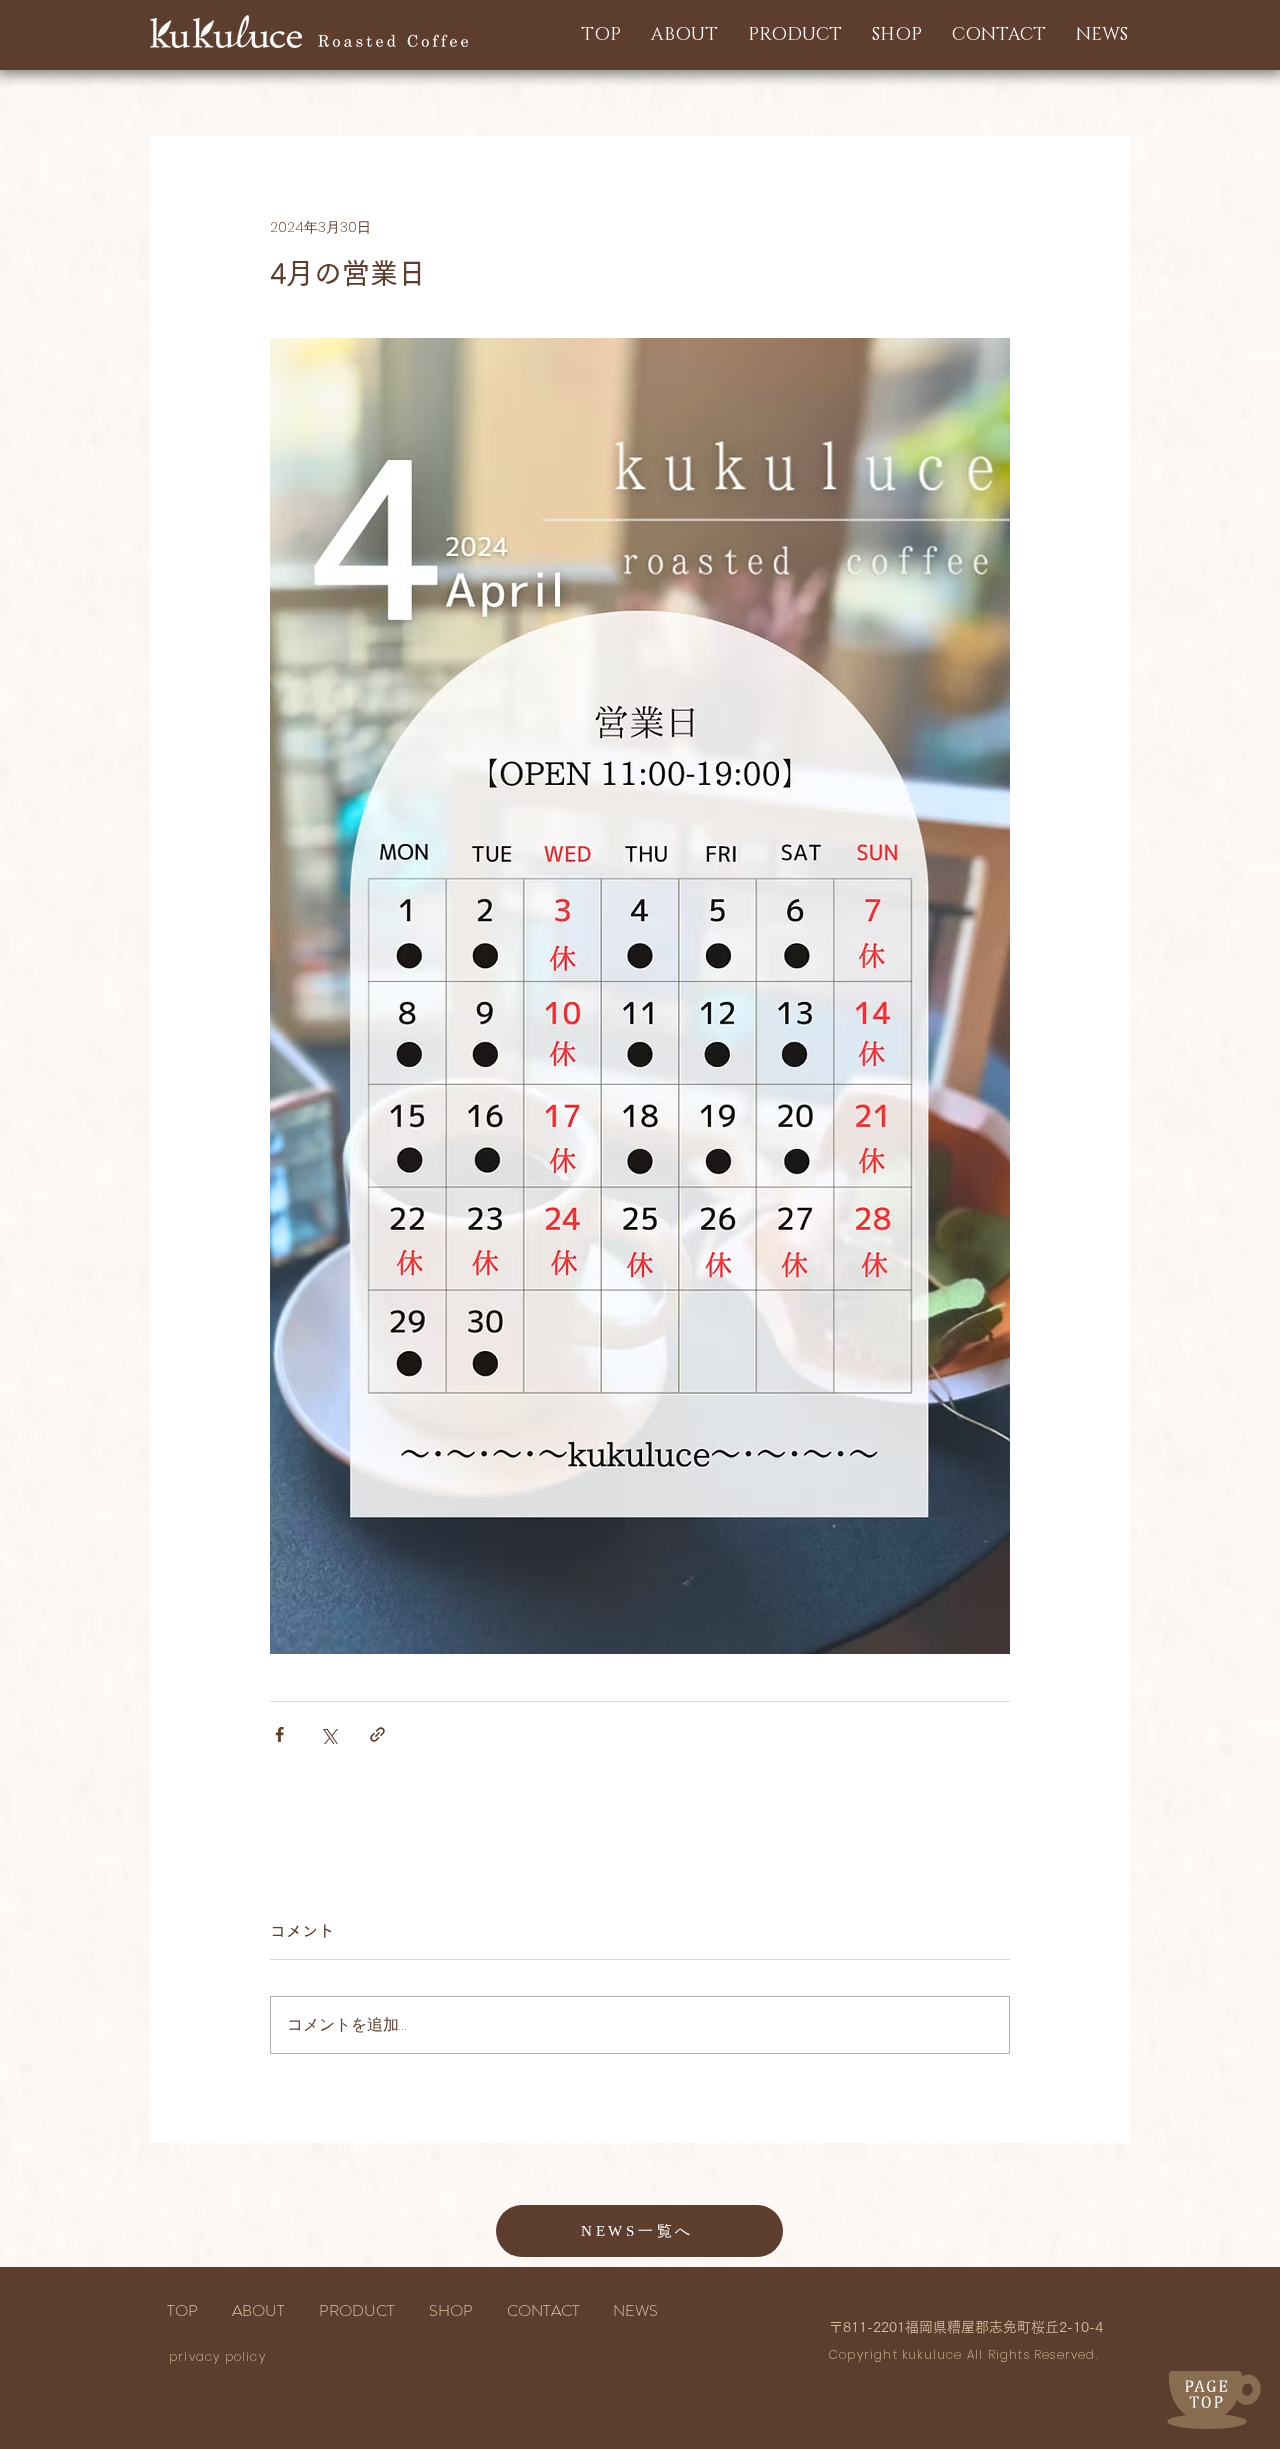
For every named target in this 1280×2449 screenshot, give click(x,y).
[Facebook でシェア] (279, 1734)
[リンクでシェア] (377, 1734)
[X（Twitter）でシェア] (328, 1734)
